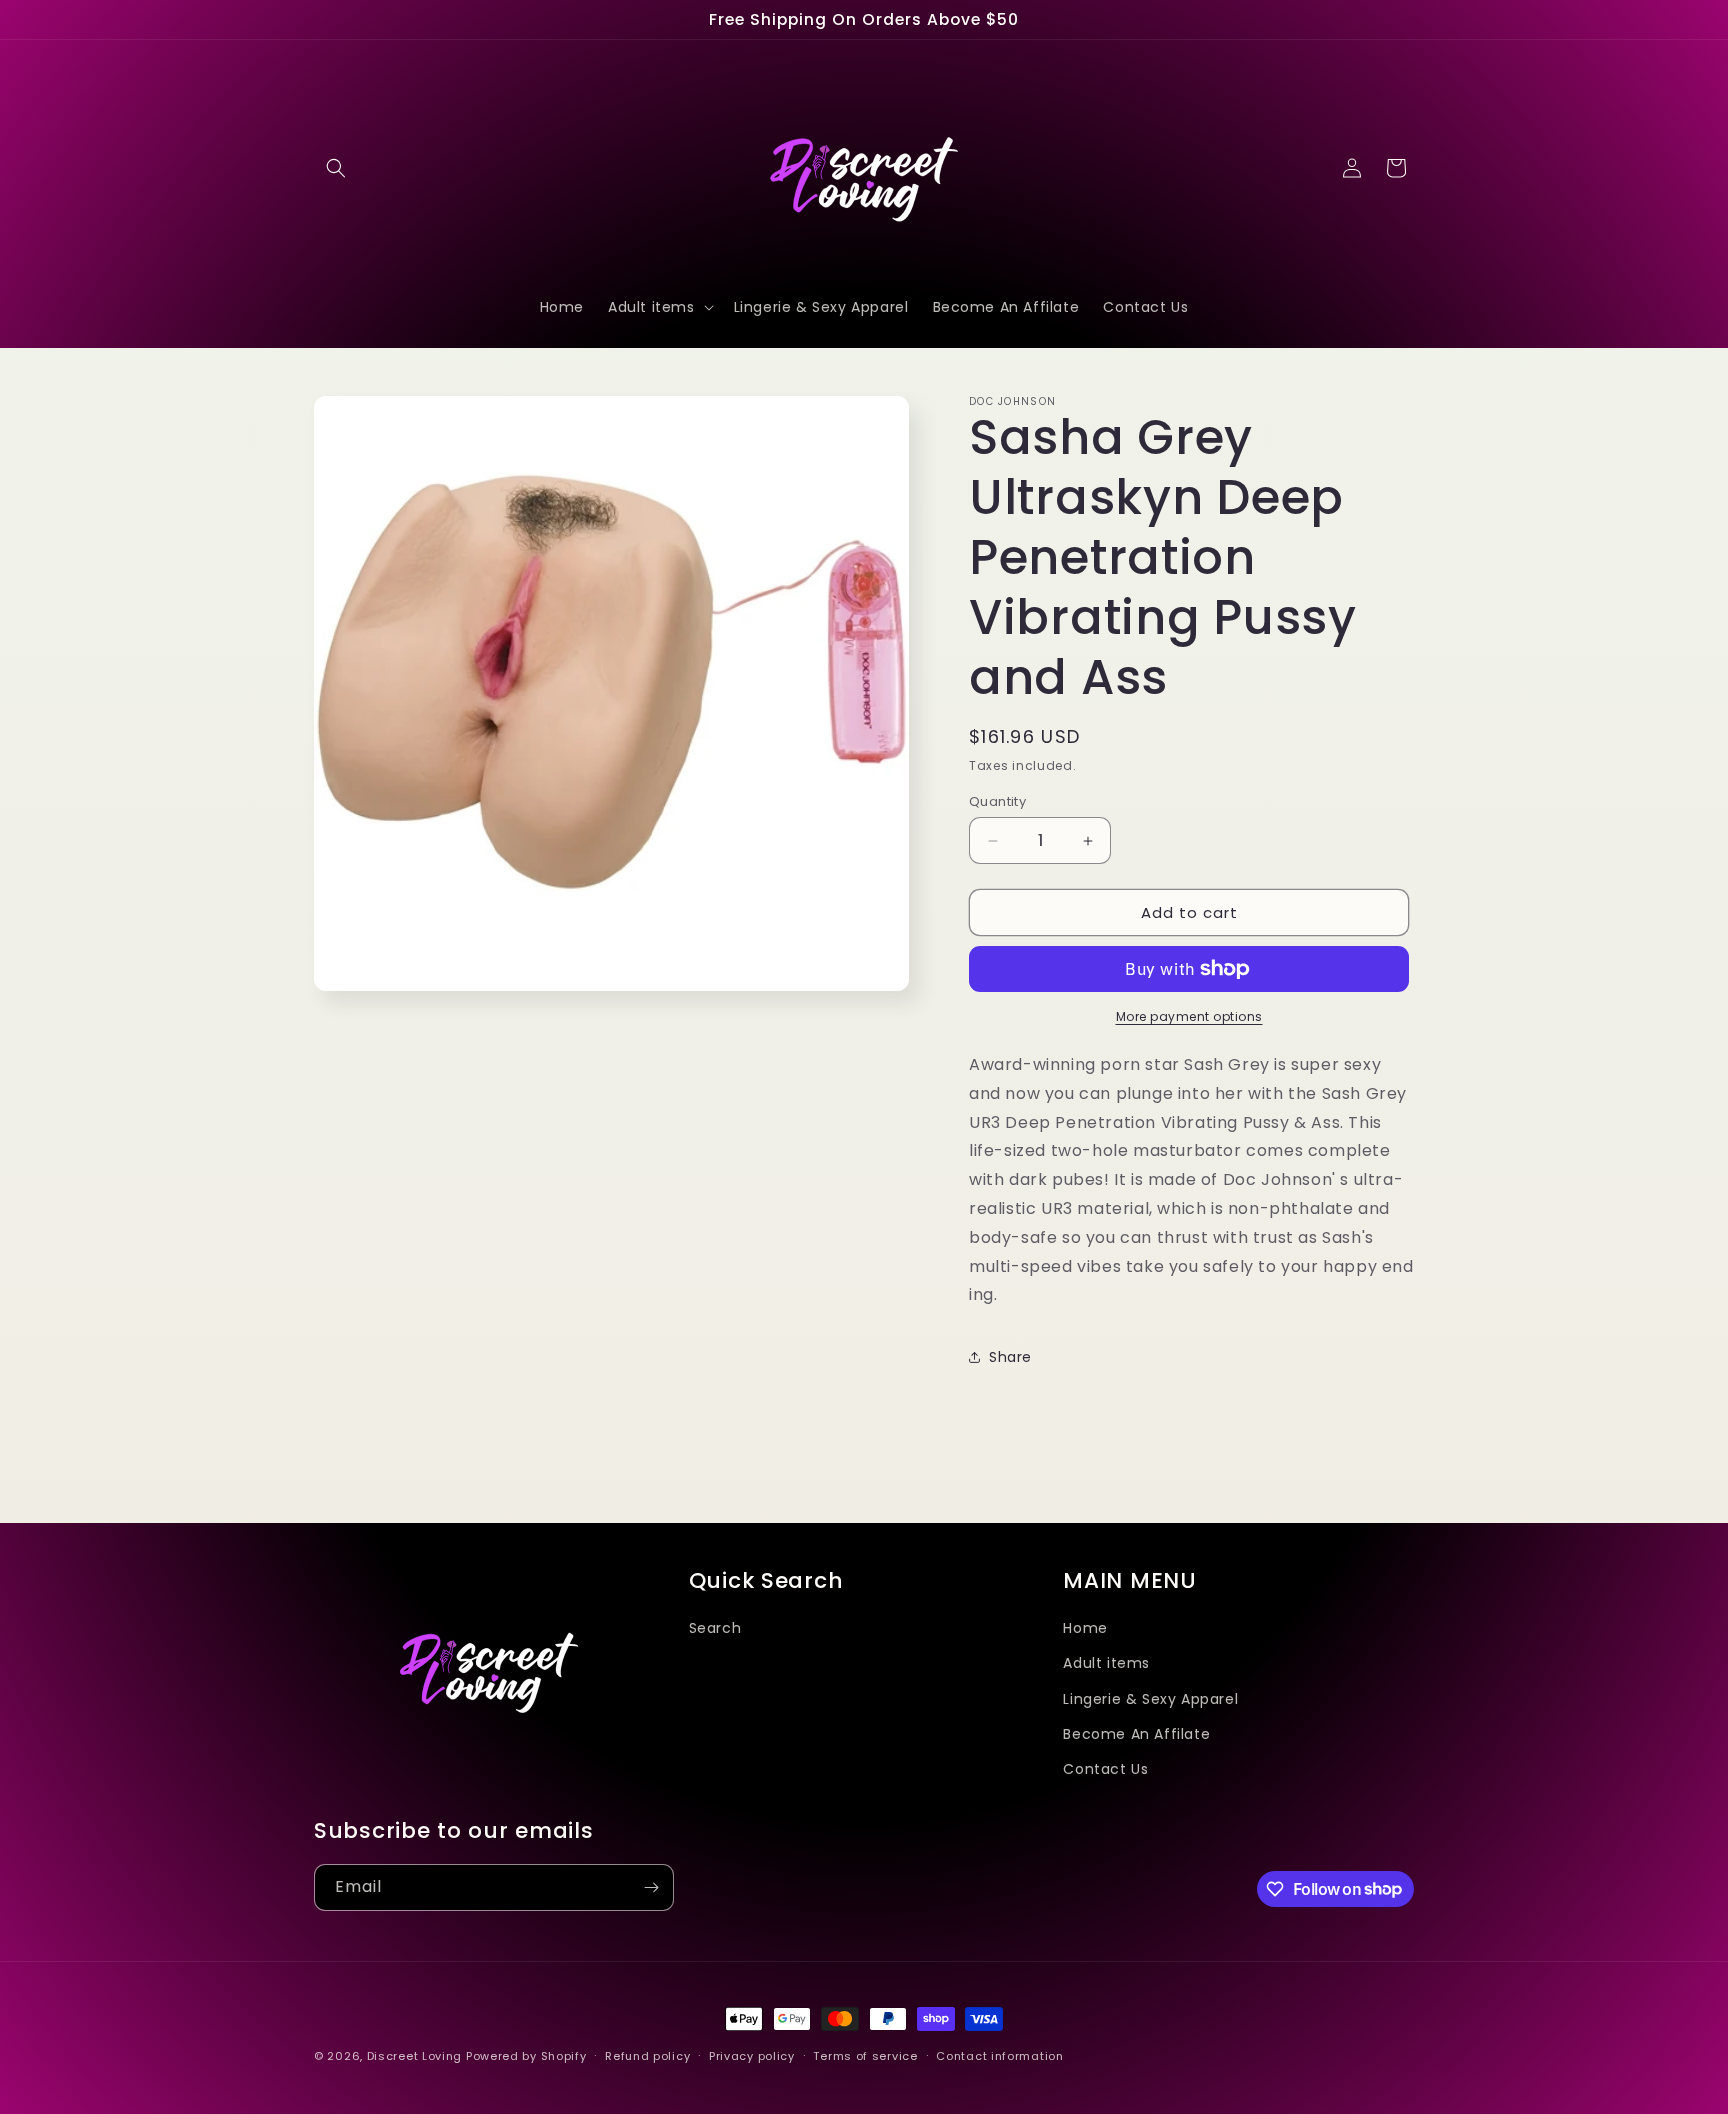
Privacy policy (752, 2055)
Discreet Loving (415, 2056)
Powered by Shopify (526, 2056)
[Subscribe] (651, 1887)
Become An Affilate (1136, 1733)
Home (1085, 1628)
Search (715, 1628)
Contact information (999, 2055)
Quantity (997, 801)
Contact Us (1105, 1768)
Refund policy (647, 2055)
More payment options (1189, 1016)
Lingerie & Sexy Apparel (1150, 1698)
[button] (336, 168)
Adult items (1106, 1663)
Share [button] (1010, 1357)
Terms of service (865, 2055)
